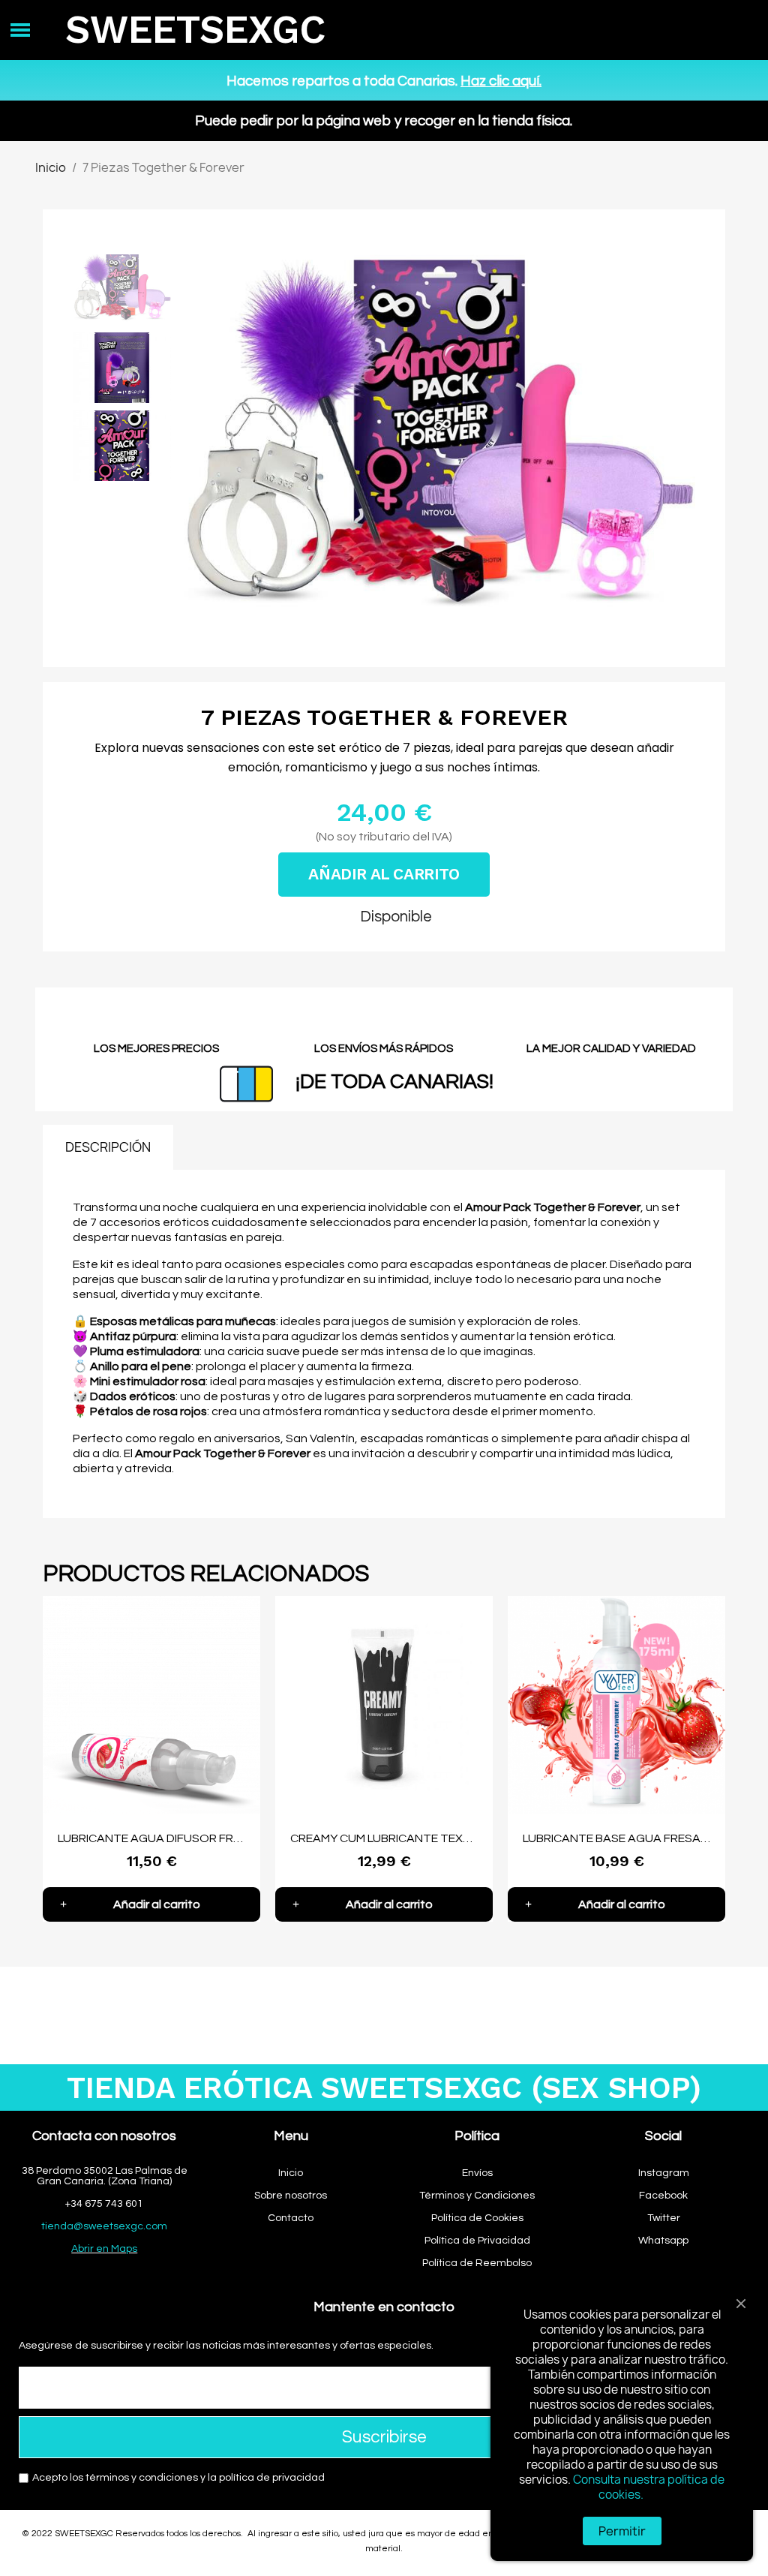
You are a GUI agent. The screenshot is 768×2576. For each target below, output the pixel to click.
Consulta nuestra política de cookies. (649, 2487)
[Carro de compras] (727, 30)
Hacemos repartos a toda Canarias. (384, 81)
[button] (195, 446)
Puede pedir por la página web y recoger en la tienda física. (384, 121)
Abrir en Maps (104, 2249)
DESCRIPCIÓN (108, 1147)
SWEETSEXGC (195, 30)
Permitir (622, 2531)
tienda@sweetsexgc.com (104, 2226)
